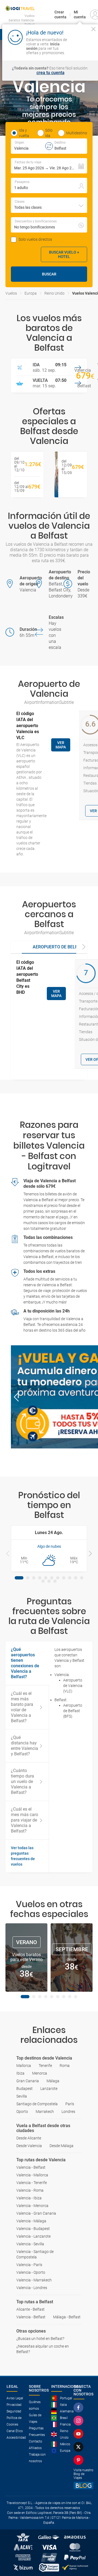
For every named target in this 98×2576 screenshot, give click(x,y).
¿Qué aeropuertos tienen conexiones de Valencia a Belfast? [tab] (25, 1663)
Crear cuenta (60, 14)
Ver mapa (61, 745)
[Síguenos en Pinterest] (79, 2460)
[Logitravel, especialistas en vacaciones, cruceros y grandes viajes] (20, 8)
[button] (49, 166)
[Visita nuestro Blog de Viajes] (83, 2486)
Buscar (49, 274)
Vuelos (11, 293)
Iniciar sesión (82, 48)
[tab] (19, 1578)
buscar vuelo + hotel (64, 254)
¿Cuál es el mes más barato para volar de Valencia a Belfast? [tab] (22, 1707)
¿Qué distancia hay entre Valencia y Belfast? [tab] (24, 1746)
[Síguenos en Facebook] (79, 2407)
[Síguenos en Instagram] (79, 2421)
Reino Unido (54, 293)
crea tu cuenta (50, 73)
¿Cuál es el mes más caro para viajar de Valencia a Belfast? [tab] (24, 1820)
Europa (31, 293)
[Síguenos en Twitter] (79, 2447)
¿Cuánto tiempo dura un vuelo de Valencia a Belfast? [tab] (22, 1781)
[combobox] (49, 205)
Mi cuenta (80, 14)
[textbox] (30, 146)
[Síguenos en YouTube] (79, 2434)
